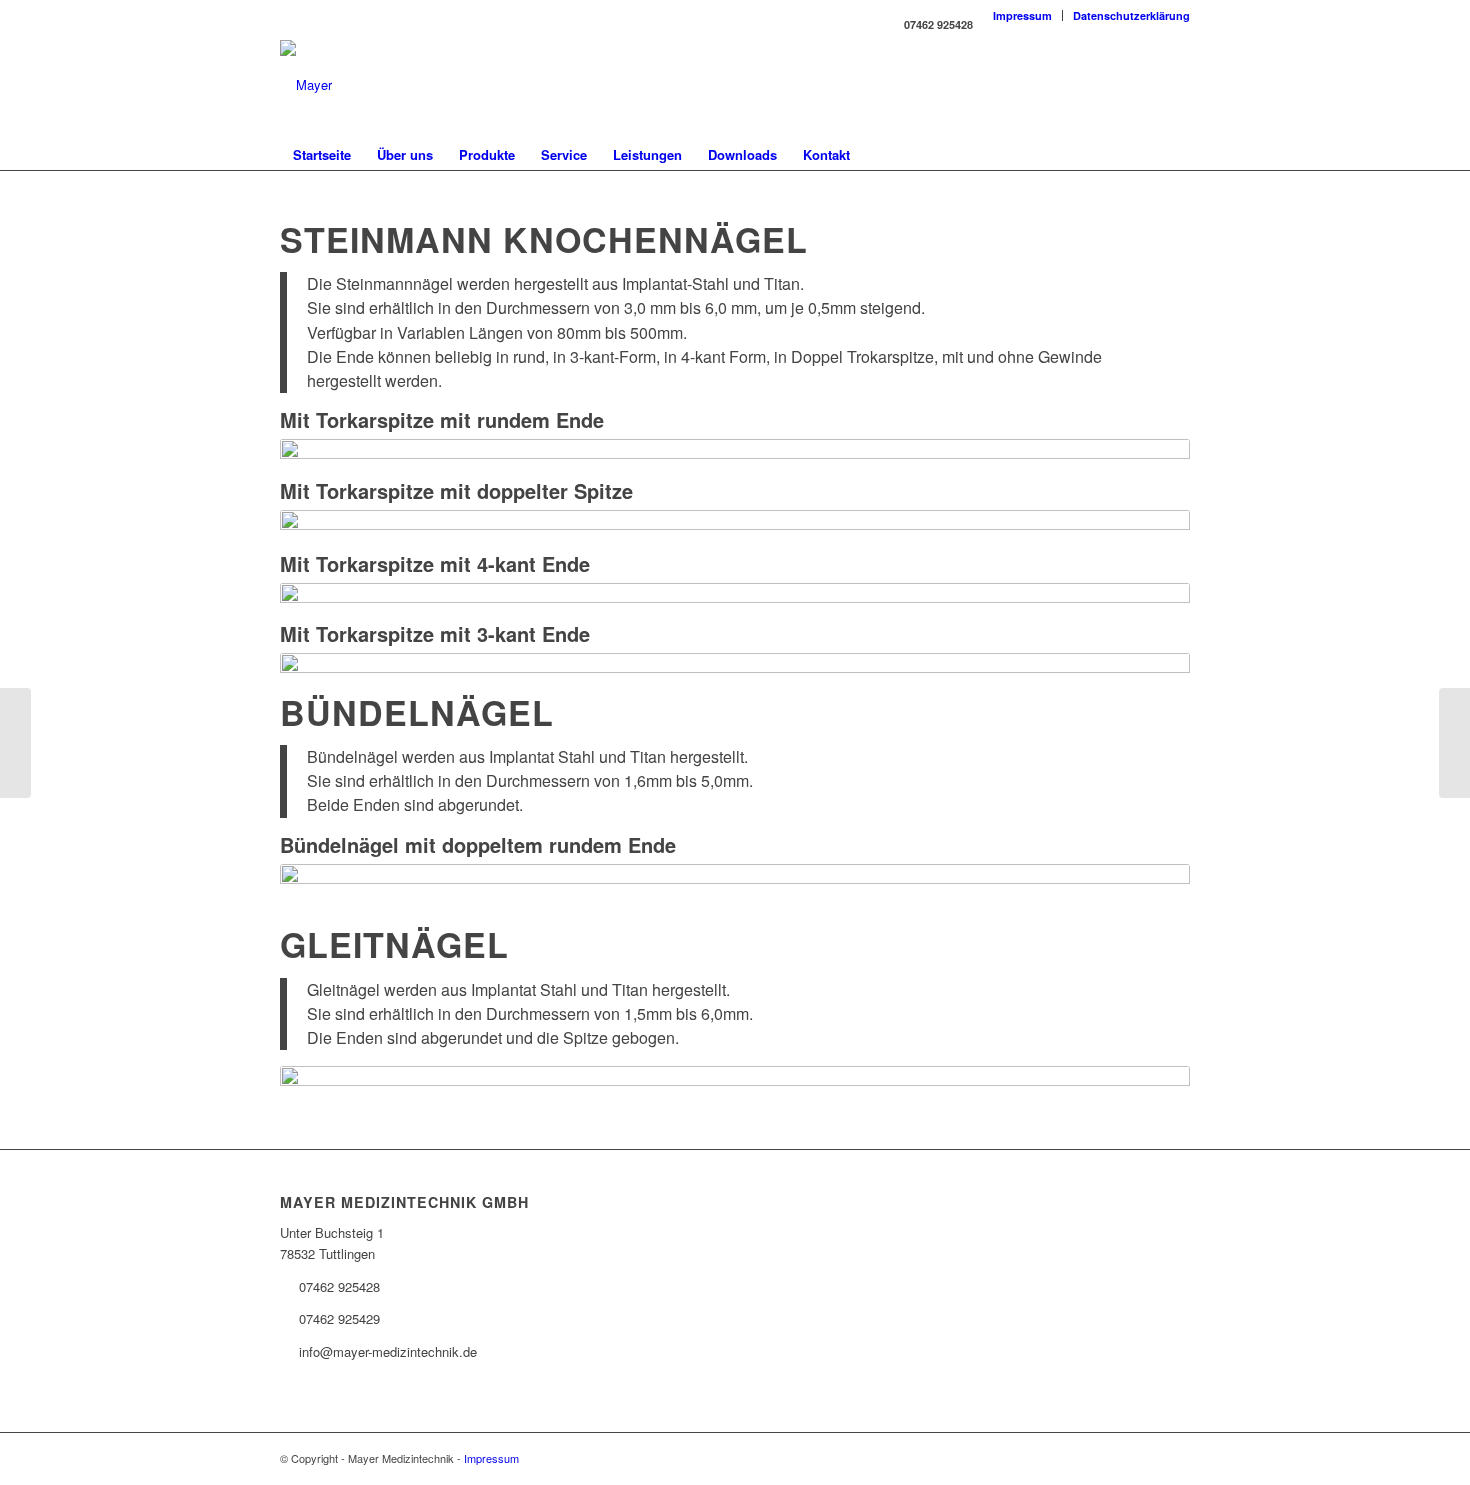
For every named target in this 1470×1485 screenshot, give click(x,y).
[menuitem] (1023, 15)
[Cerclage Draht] (15, 743)
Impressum (1022, 15)
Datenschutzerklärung (1131, 15)
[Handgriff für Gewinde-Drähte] (1454, 743)
